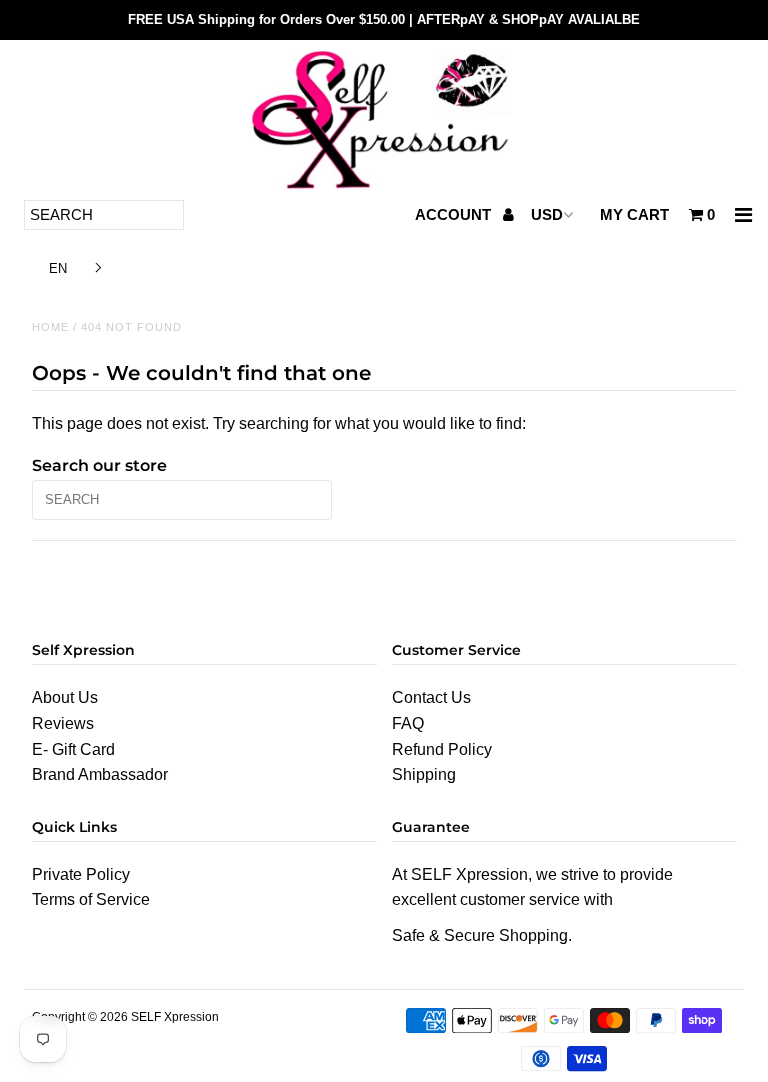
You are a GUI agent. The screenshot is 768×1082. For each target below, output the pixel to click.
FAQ (408, 723)
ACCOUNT (455, 214)
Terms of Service (91, 899)
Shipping (424, 774)
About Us (65, 697)
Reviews (63, 723)
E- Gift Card (73, 749)
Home (50, 327)
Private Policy (81, 874)
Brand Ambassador (100, 774)
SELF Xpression (175, 1017)
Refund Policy (442, 749)
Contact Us (431, 697)
